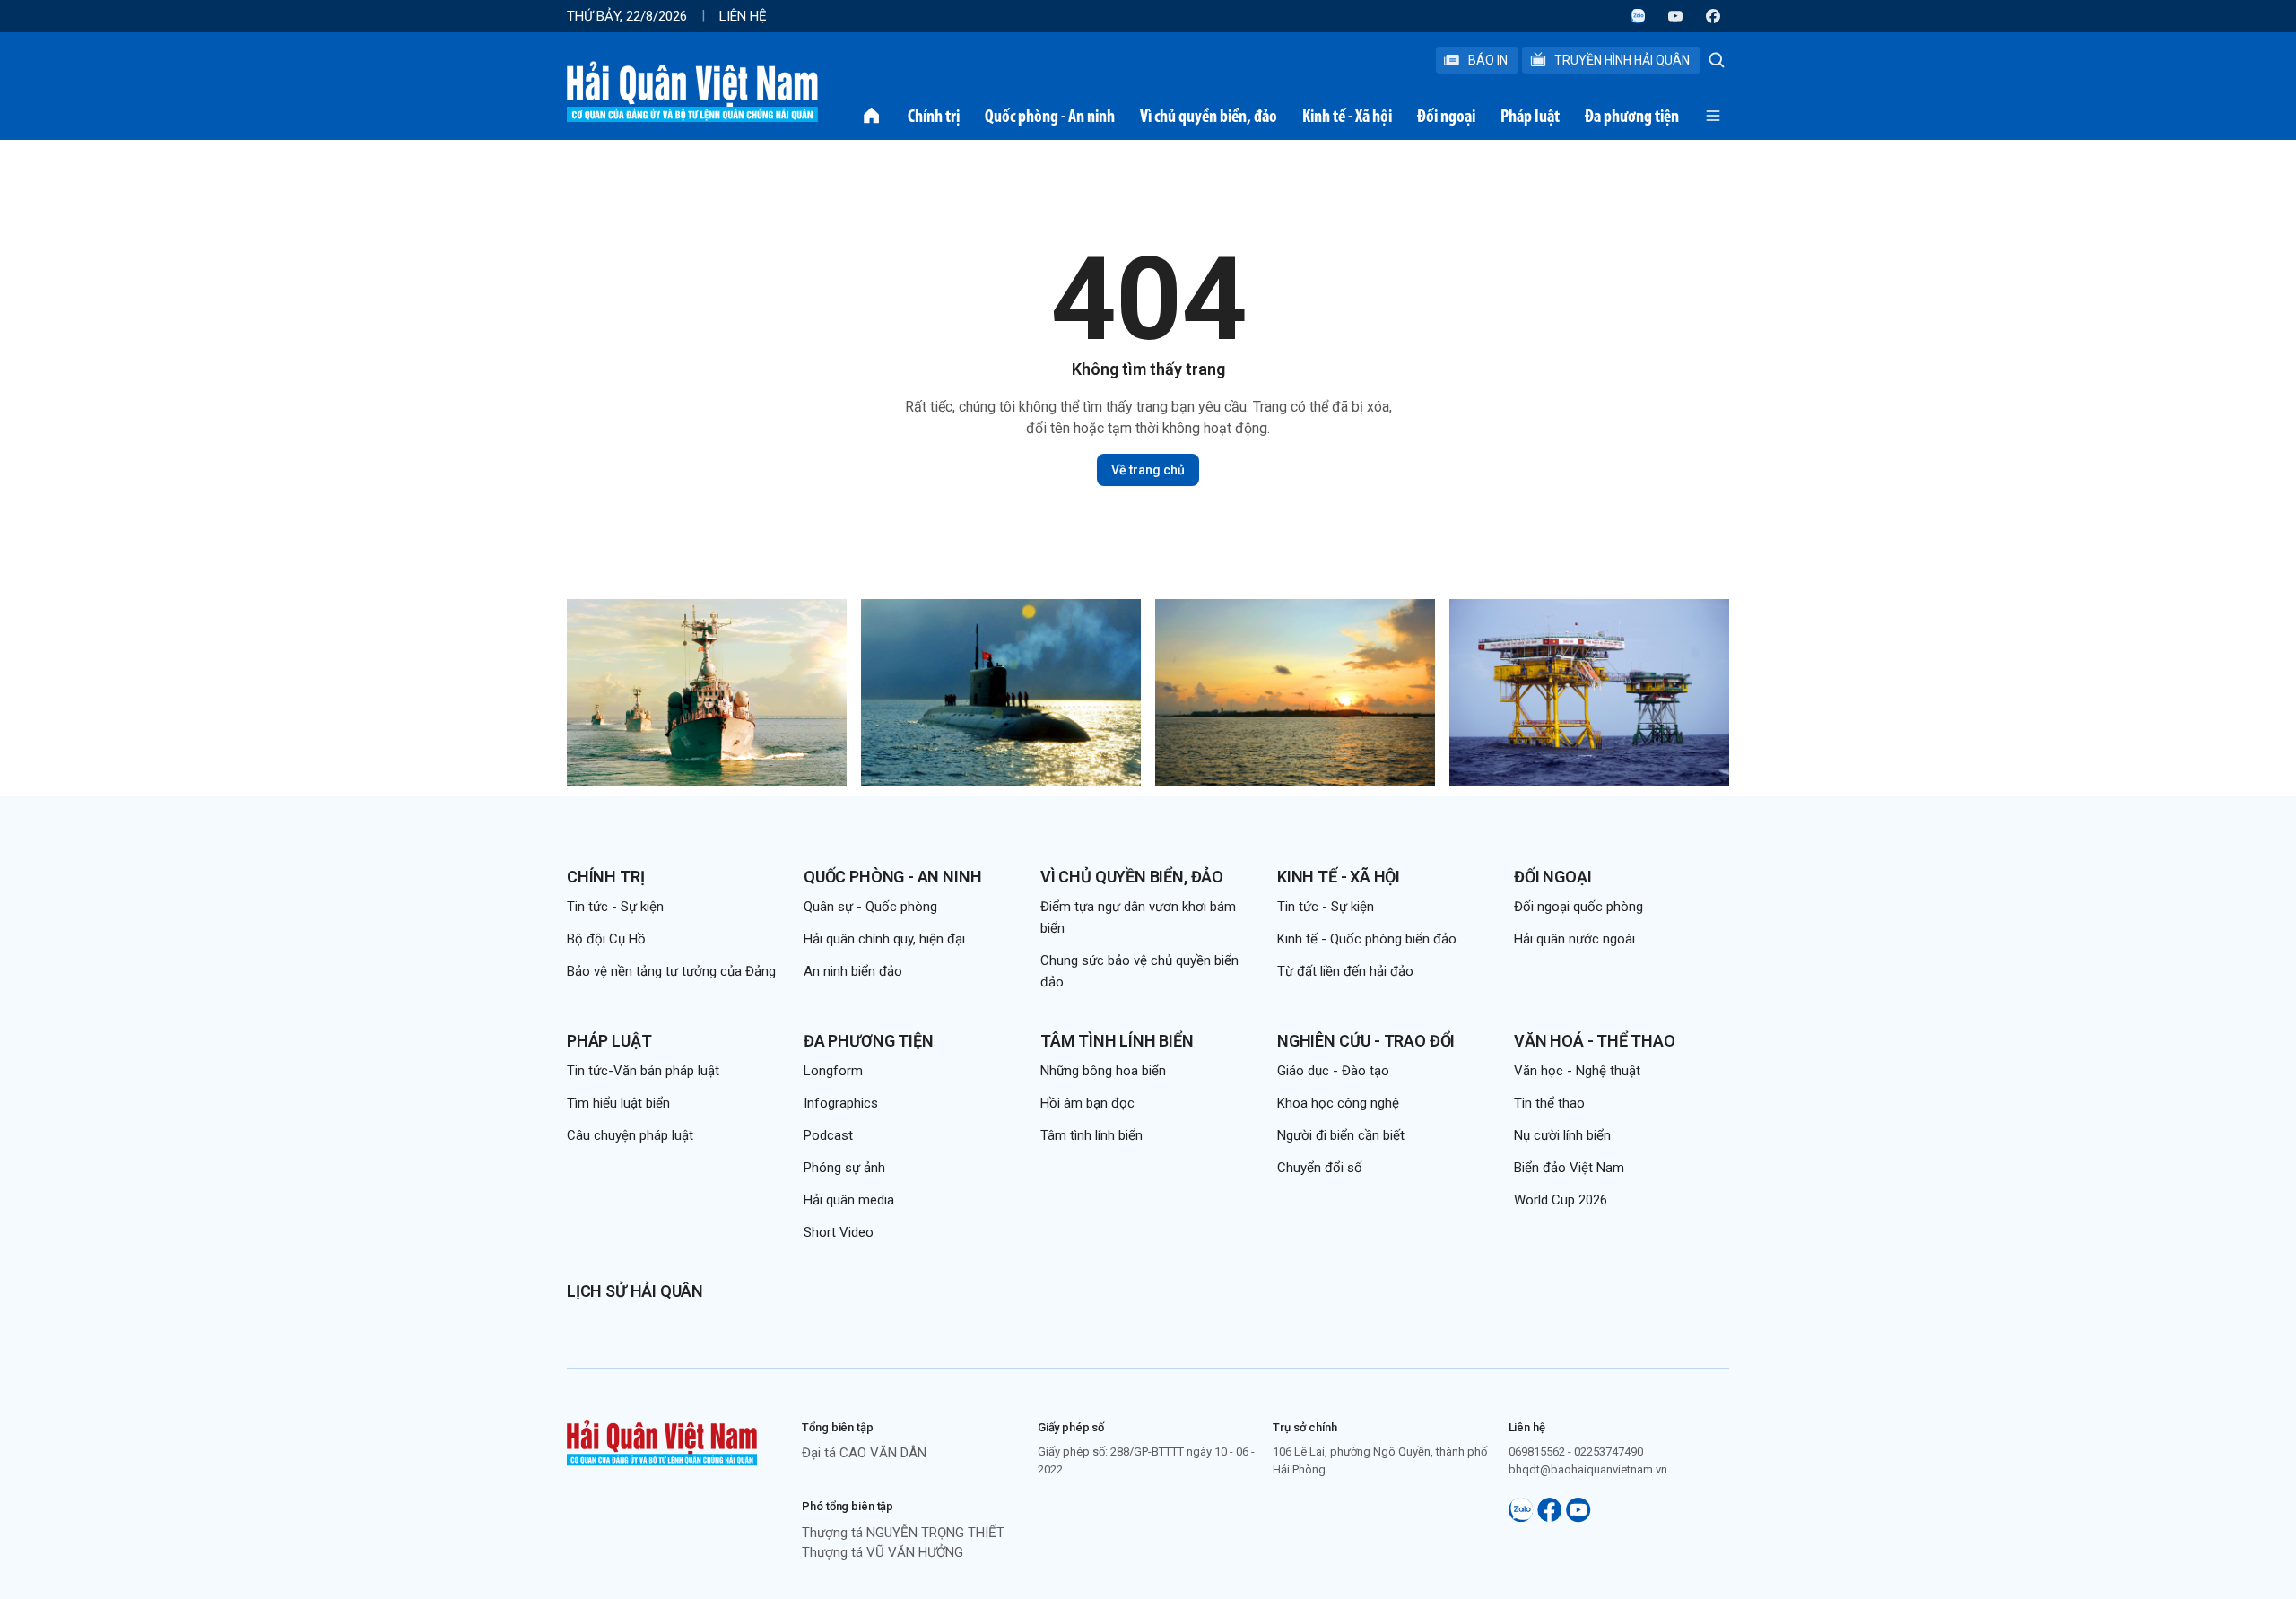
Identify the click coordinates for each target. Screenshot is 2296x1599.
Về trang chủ (1148, 470)
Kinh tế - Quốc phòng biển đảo (1367, 939)
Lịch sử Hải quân (635, 1291)
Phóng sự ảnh (844, 1168)
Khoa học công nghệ (1338, 1103)
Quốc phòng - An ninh (1050, 116)
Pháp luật (1530, 116)
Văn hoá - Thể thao (1595, 1041)
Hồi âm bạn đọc (1087, 1103)
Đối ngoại (1446, 116)
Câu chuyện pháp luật (630, 1135)
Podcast (828, 1135)
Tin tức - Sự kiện (615, 907)
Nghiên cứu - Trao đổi (1366, 1041)
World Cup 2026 (1561, 1200)
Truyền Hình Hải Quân (1622, 60)
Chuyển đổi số (1320, 1168)
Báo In (1488, 60)
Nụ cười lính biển (1562, 1135)
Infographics (841, 1103)
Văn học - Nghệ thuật (1577, 1071)
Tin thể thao (1549, 1103)
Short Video (839, 1232)
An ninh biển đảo (853, 971)
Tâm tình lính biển (1117, 1041)
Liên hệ (743, 16)
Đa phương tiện (1632, 116)
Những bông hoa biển (1103, 1071)
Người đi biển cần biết (1341, 1135)
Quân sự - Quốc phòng (870, 907)
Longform (833, 1071)
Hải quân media (849, 1200)
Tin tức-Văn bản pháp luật (643, 1071)
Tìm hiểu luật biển (618, 1103)
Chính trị (934, 116)
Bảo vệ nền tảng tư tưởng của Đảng (671, 971)
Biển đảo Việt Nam (1569, 1168)
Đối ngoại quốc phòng (1578, 907)
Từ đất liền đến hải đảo (1345, 971)
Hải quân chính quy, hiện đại (884, 939)
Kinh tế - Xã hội (1347, 116)
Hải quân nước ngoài (1574, 939)
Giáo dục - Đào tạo (1333, 1071)
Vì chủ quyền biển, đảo (1209, 116)
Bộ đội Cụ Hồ (606, 939)
